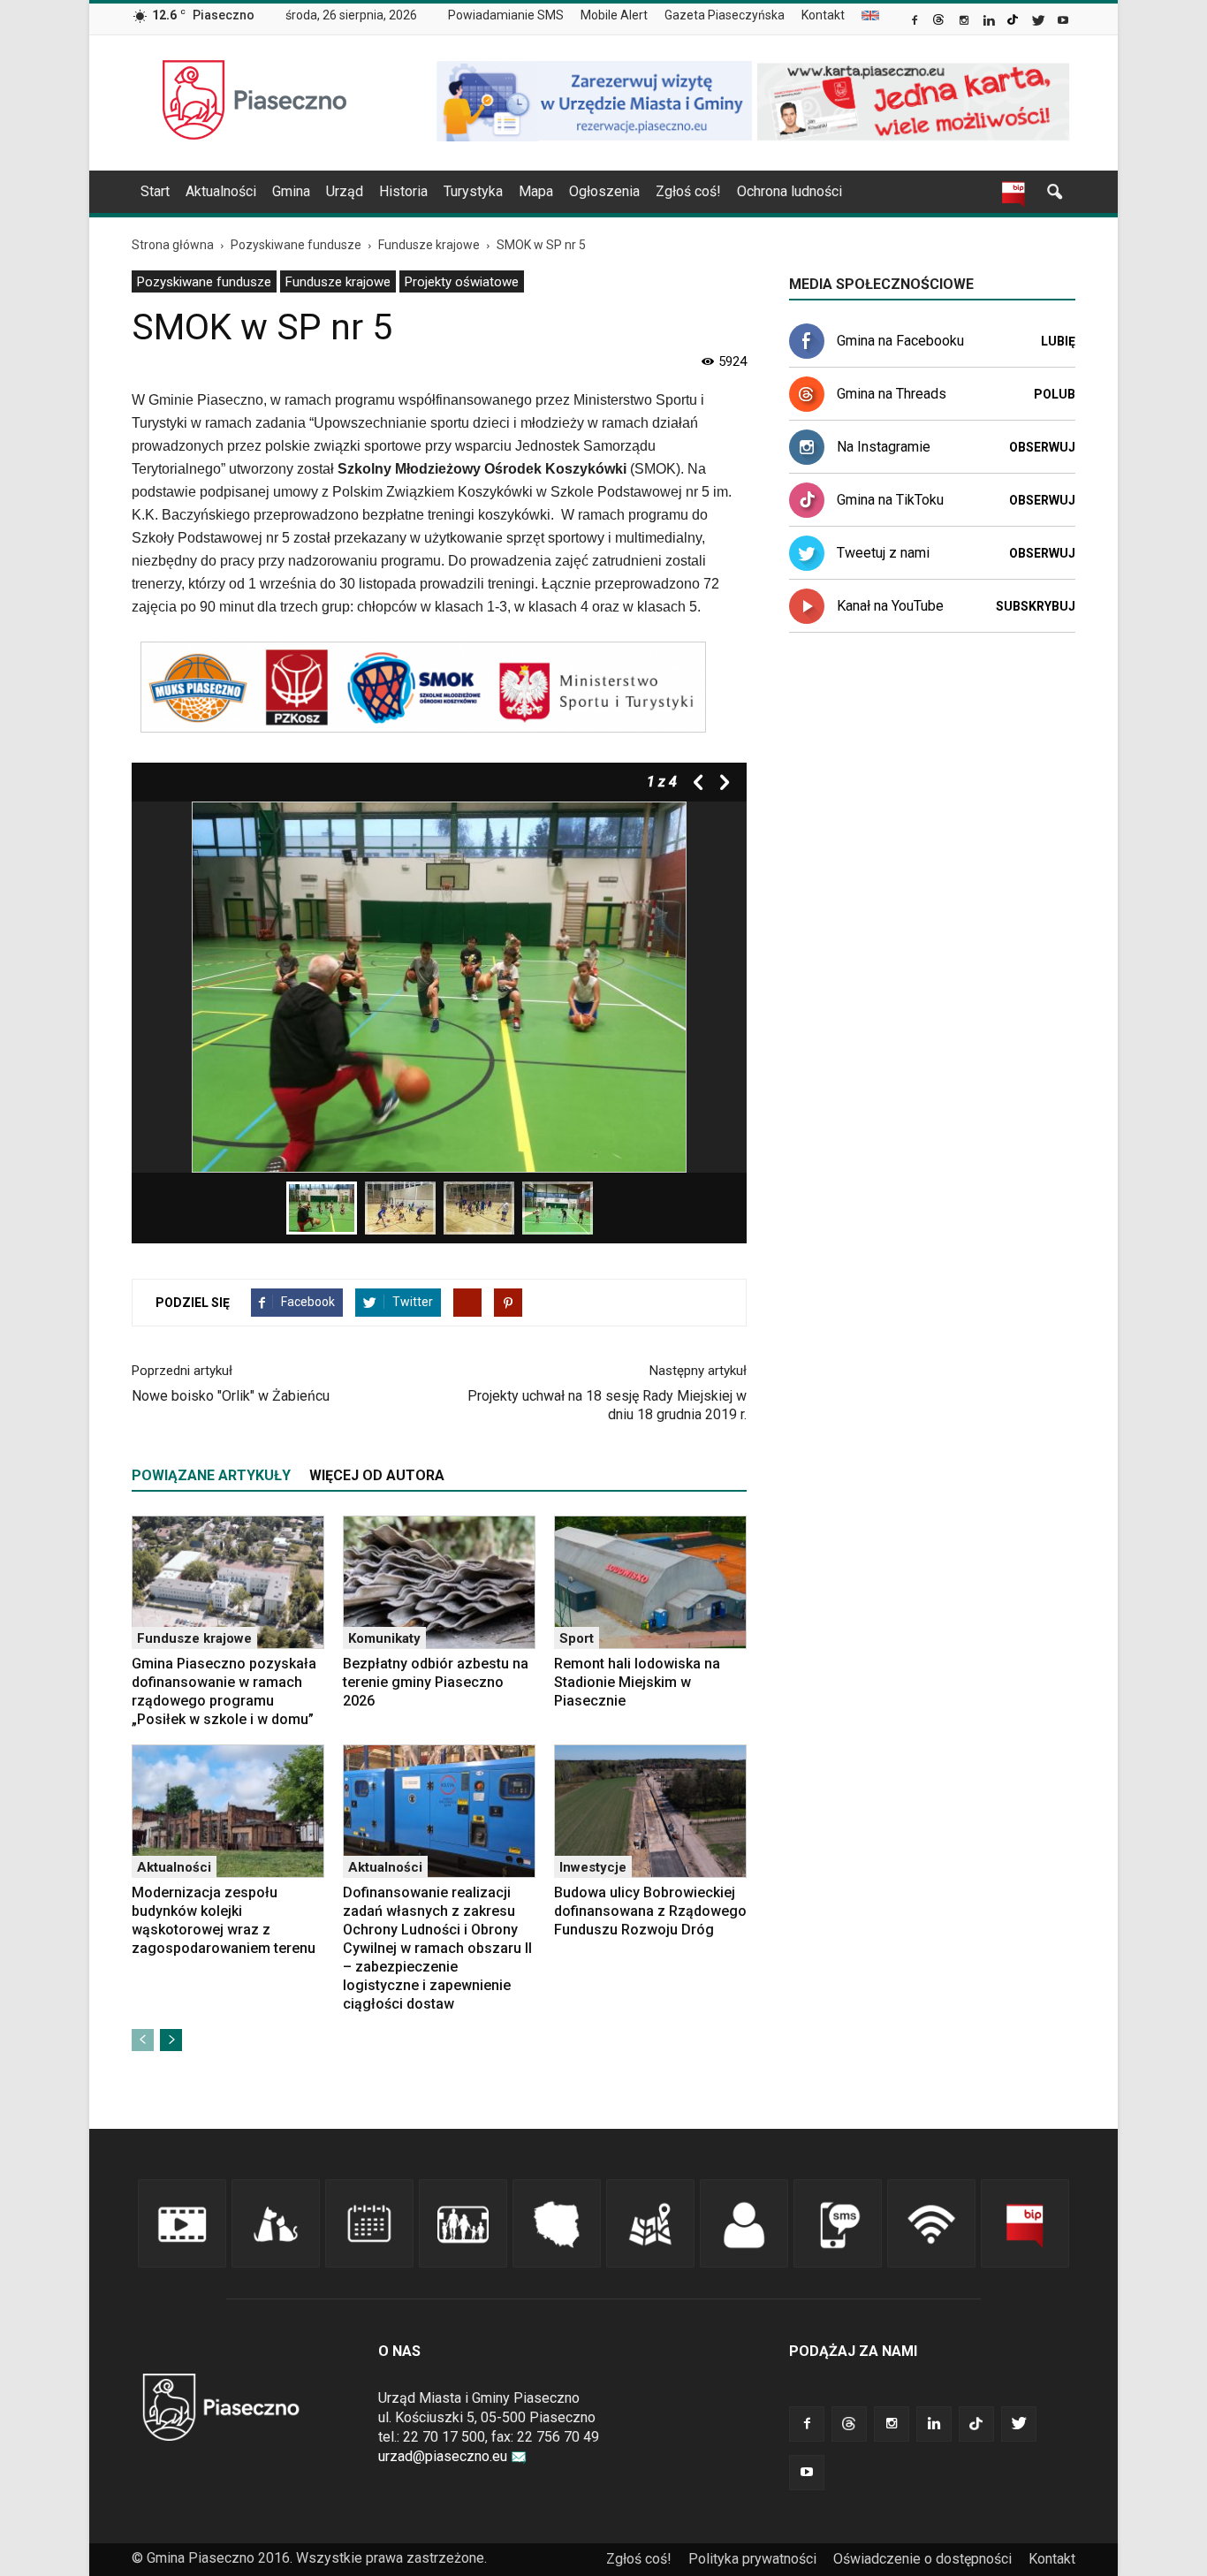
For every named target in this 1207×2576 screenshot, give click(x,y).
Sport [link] (577, 1638)
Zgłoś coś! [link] (688, 191)
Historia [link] (403, 191)
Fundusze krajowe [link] (338, 282)
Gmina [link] (291, 191)
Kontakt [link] (823, 15)
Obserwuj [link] (1042, 447)
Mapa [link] (536, 191)
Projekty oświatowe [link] (462, 282)
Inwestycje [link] (593, 1867)
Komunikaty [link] (384, 1638)
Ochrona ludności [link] (789, 191)
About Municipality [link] (870, 15)
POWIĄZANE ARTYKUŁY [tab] (211, 1475)
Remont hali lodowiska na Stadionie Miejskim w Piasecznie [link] (637, 1682)
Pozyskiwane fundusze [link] (204, 282)
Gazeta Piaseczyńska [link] (725, 15)
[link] (916, 22)
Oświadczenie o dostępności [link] (922, 2559)
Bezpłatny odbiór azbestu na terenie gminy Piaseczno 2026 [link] (436, 1682)
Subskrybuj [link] (1036, 606)
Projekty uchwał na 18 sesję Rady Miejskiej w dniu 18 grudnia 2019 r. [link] (607, 1405)
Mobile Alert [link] (614, 15)
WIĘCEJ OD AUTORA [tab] (377, 1475)
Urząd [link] (345, 191)
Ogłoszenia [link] (604, 191)
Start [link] (155, 191)
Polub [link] (1055, 394)
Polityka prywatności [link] (752, 2559)
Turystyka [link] (473, 191)
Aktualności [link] (221, 191)
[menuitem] (513, 16)
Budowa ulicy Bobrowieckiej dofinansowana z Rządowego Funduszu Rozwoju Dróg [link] (650, 1911)
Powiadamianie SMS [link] (506, 15)
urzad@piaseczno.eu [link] (443, 2456)
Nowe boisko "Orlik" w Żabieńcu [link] (231, 1396)
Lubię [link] (1058, 341)
